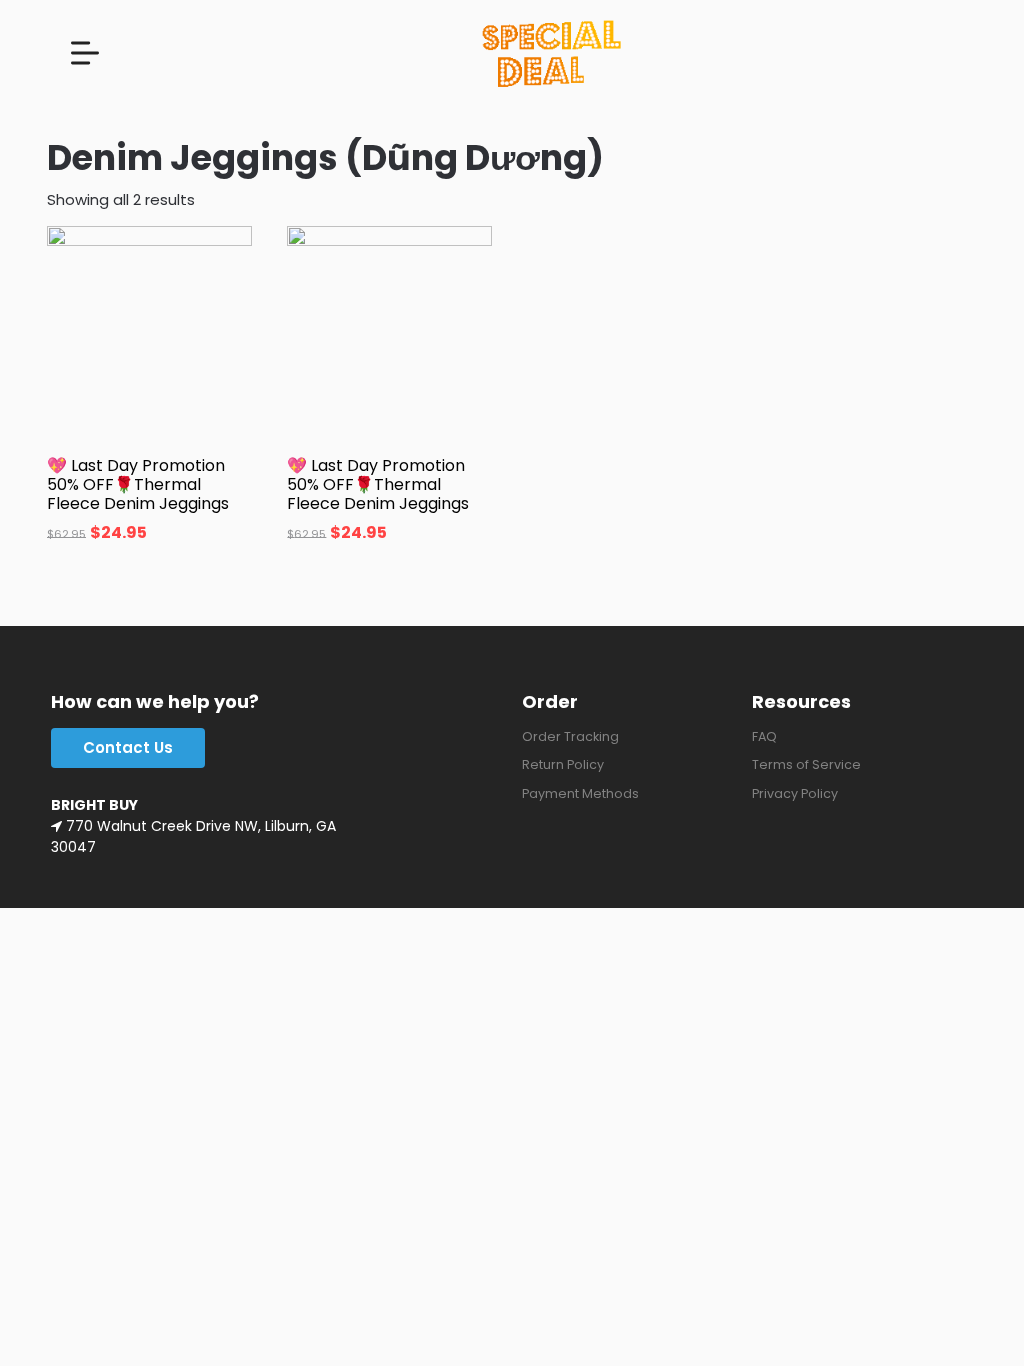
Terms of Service (806, 764)
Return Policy (563, 764)
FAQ (764, 736)
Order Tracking (570, 736)
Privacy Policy (795, 793)
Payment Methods (580, 793)
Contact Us (128, 747)
